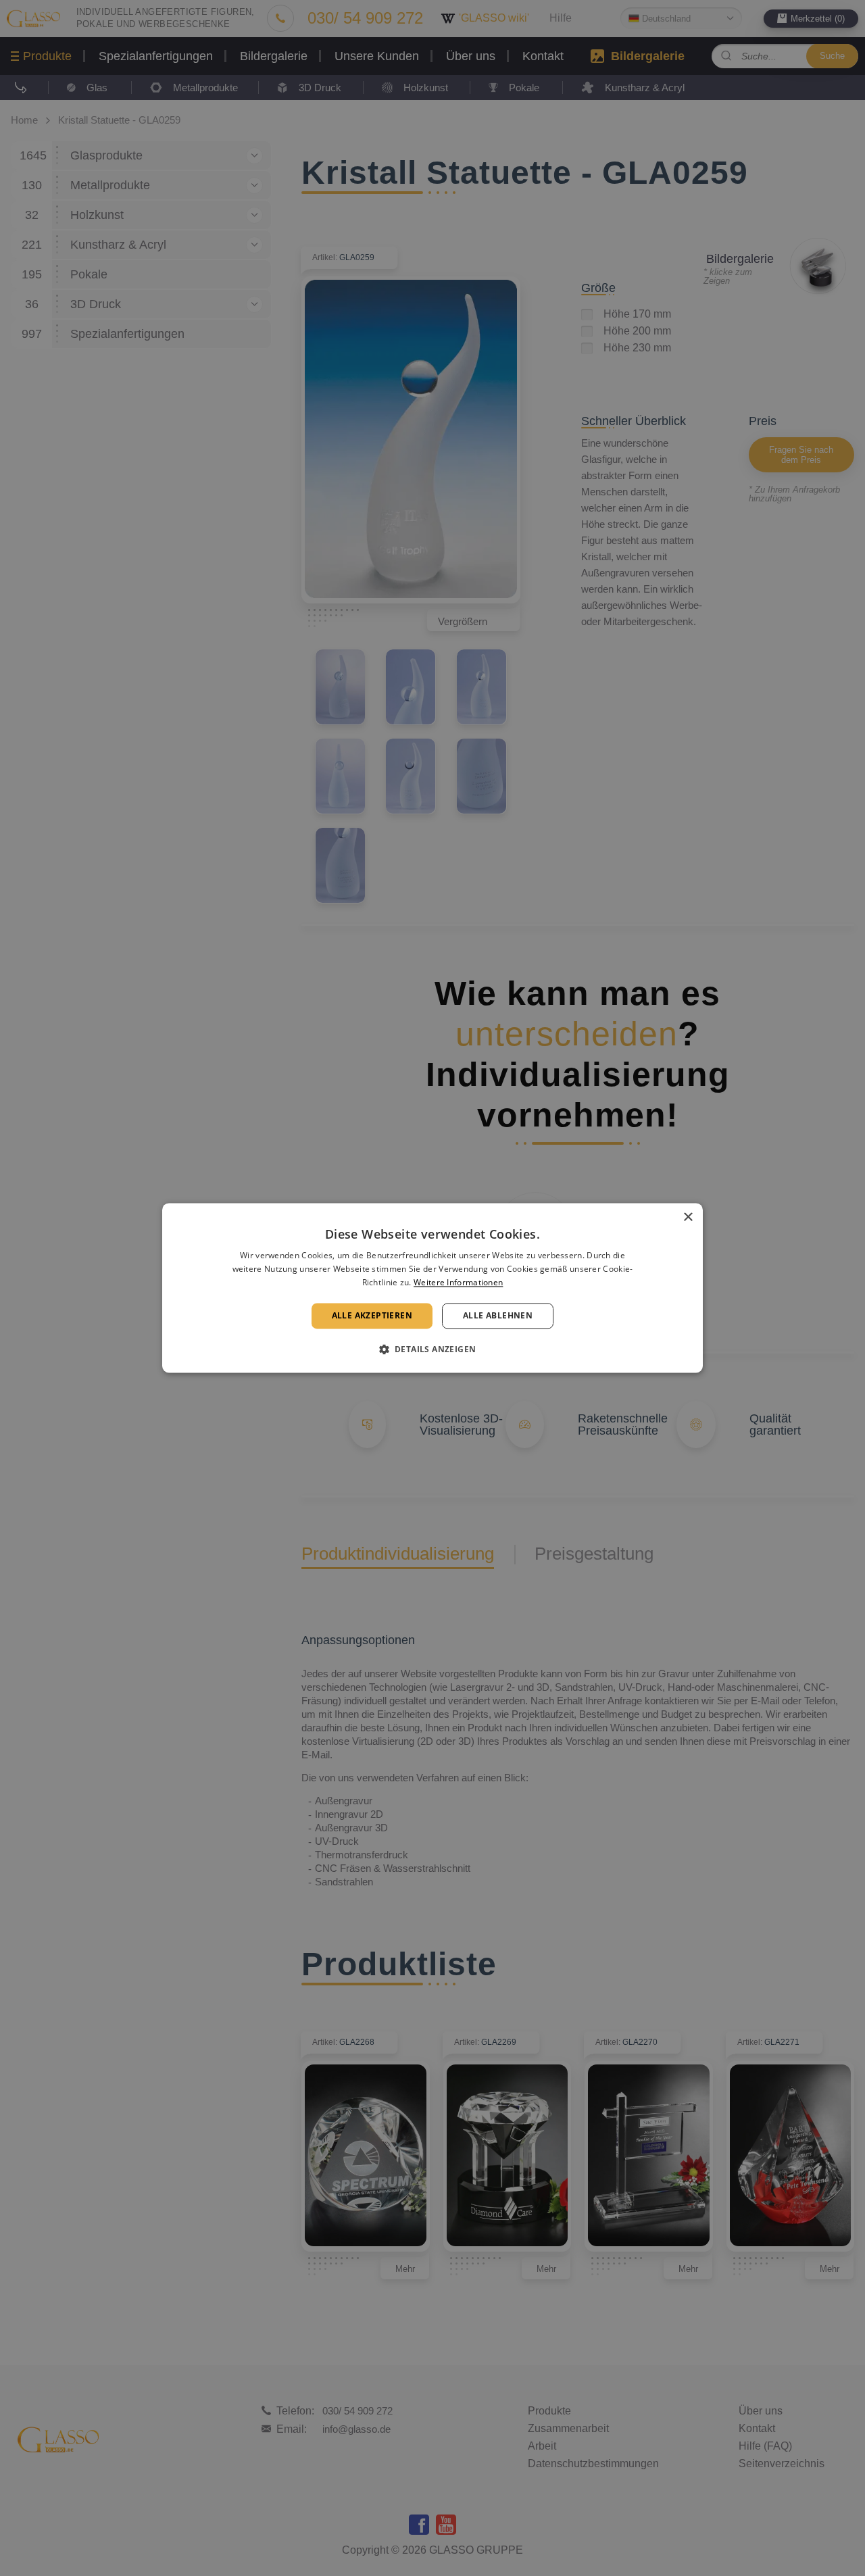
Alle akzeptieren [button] (372, 1315)
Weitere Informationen (458, 1282)
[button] (433, 1349)
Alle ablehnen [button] (498, 1315)
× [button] (688, 1217)
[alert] (432, 1288)
